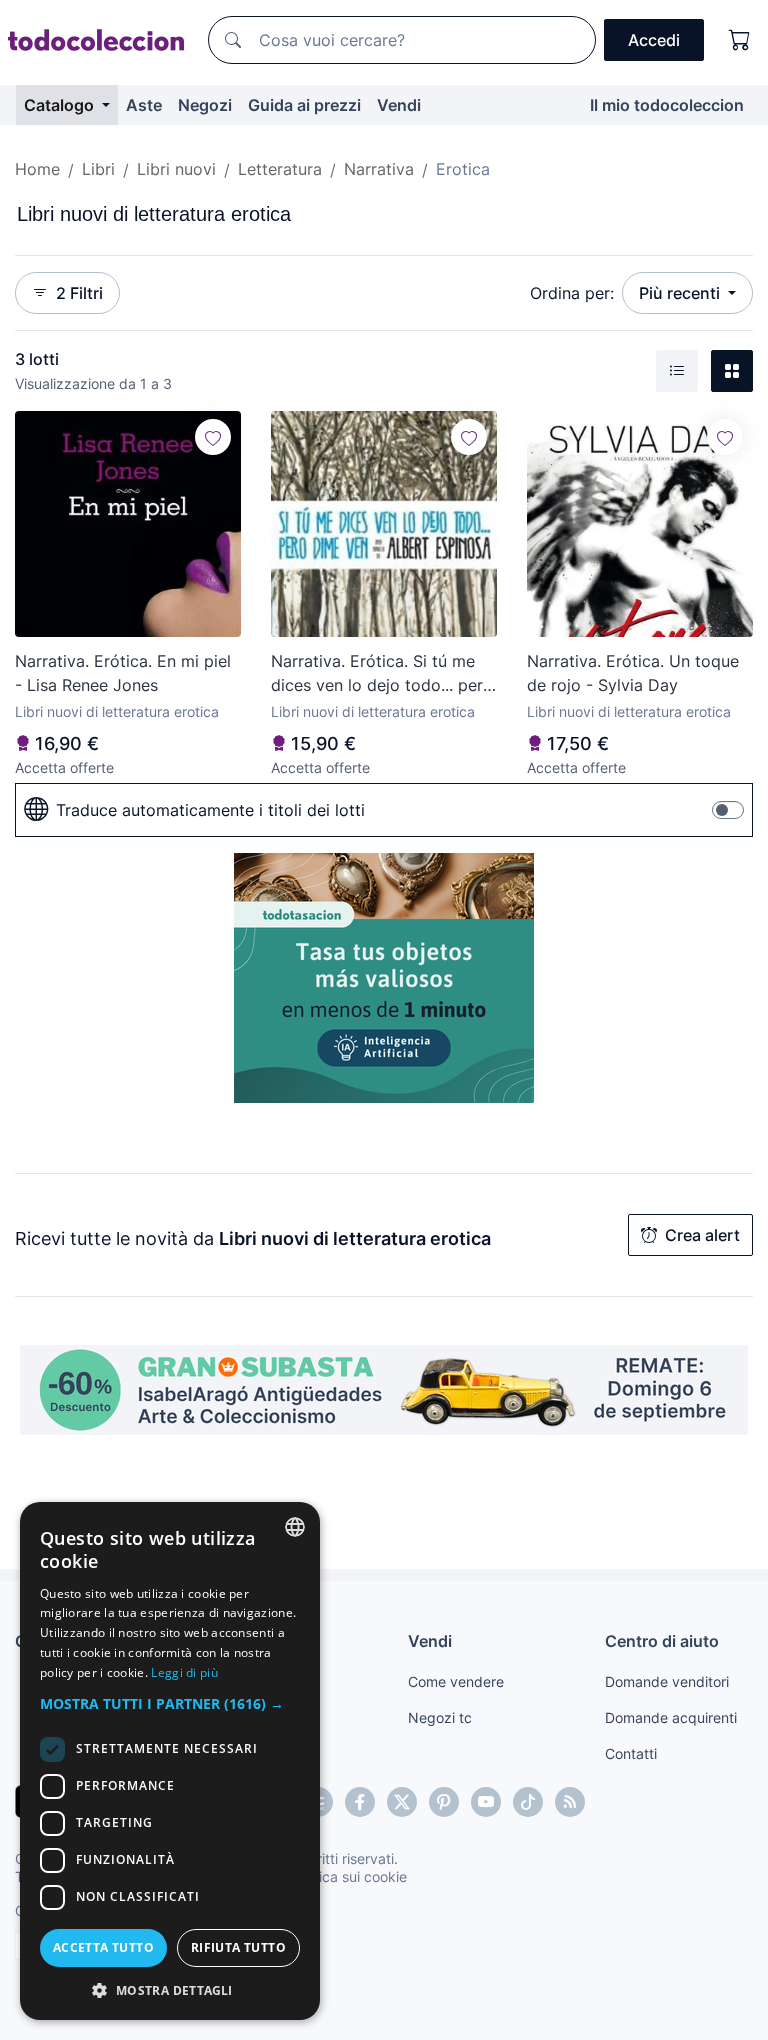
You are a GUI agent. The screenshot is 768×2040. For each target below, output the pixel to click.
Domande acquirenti (671, 1717)
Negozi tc (440, 1717)
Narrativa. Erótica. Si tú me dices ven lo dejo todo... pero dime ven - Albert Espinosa (382, 674)
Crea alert (702, 1235)
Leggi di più (184, 1672)
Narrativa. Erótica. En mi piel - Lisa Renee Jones (123, 673)
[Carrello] (740, 40)
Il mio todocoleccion (667, 105)
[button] (170, 1703)
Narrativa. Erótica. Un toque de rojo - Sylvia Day (633, 673)
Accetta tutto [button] (103, 1947)
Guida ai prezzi (304, 105)
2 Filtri (79, 293)
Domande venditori (667, 1681)
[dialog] (170, 1761)
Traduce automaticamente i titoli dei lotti (210, 810)
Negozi (205, 105)
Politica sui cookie (349, 1876)
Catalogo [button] (61, 105)
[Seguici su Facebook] (360, 1802)
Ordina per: (572, 293)
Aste (144, 105)
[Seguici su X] (402, 1802)
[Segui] (213, 437)
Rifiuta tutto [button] (238, 1947)
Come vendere (456, 1681)
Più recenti (681, 293)
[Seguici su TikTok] (528, 1802)
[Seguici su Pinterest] (444, 1802)
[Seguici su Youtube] (486, 1802)
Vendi (399, 105)
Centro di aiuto (662, 1641)
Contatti (631, 1753)
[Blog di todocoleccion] (570, 1802)
